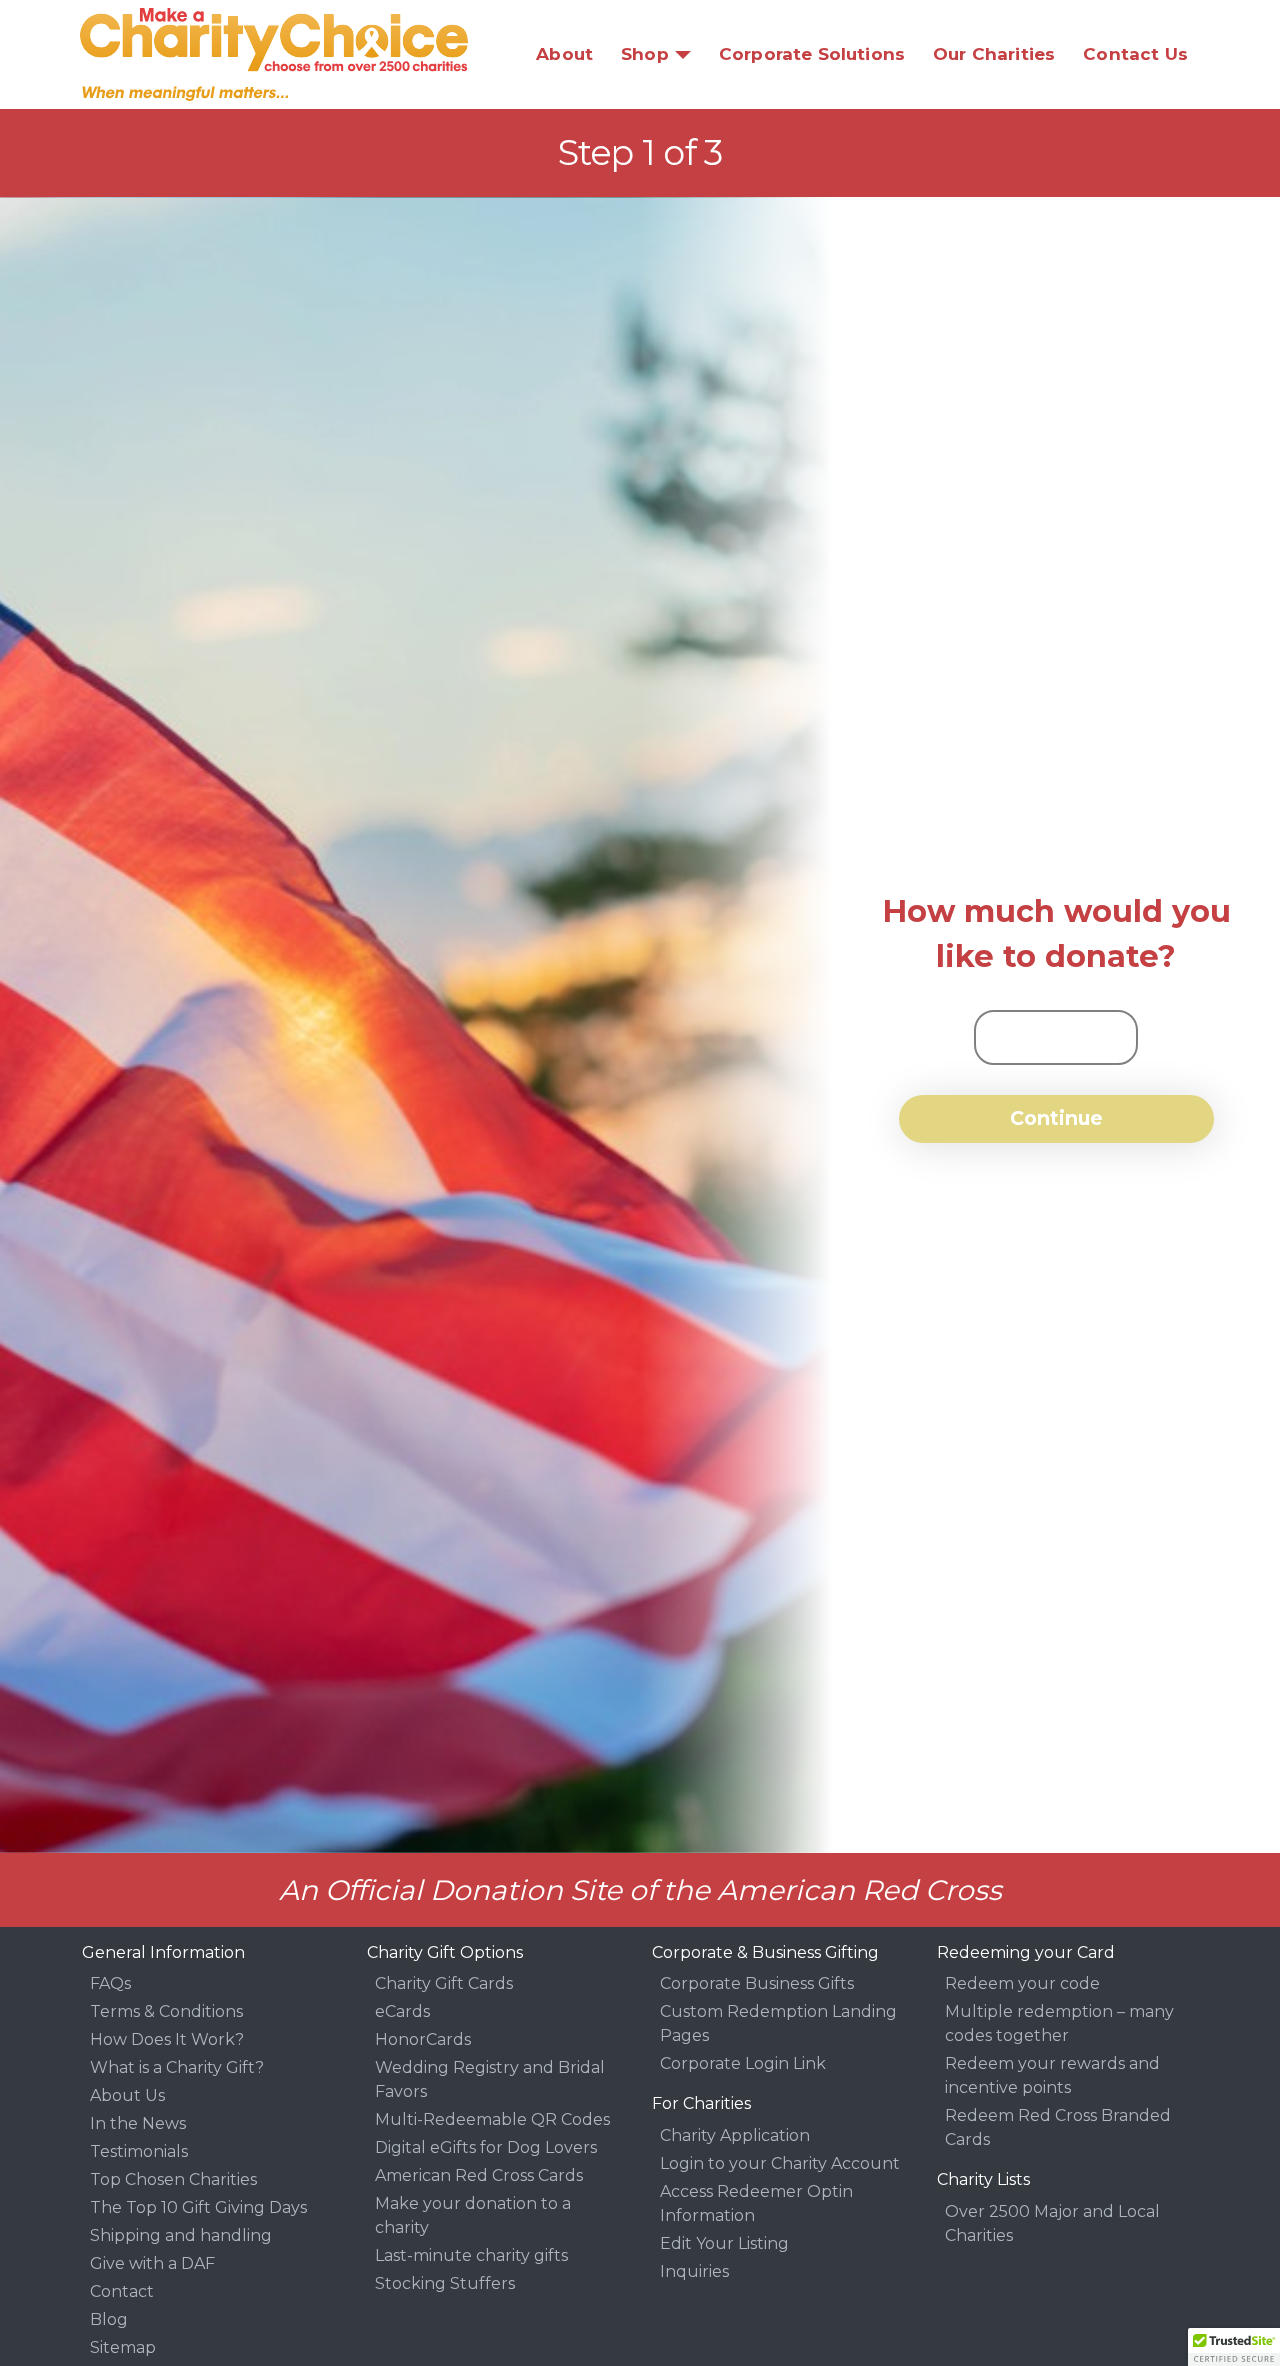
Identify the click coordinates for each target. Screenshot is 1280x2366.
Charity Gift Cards (444, 1983)
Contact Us (1135, 54)
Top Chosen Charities (173, 2179)
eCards (402, 2011)
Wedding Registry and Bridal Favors (490, 2079)
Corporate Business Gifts (757, 1983)
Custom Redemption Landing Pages (778, 2023)
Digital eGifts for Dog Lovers (486, 2147)
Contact (122, 2291)
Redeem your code (1022, 1983)
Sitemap (123, 2347)
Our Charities (994, 54)
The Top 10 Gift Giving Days (198, 2207)
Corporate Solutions (812, 54)
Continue (1056, 1118)
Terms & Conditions (166, 2011)
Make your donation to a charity (473, 2215)
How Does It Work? (167, 2039)
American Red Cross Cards (479, 2175)
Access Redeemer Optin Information (756, 2203)
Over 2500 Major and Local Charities (1052, 2223)
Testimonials (139, 2151)
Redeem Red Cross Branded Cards (1058, 2127)
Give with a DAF (152, 2263)
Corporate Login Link (743, 2063)
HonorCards (423, 2039)
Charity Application (735, 2135)
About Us (127, 2095)
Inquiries (694, 2271)
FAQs (110, 1983)
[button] (1234, 2347)
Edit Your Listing (724, 2243)
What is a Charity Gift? (177, 2067)
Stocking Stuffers (445, 2283)
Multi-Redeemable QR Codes (492, 2119)
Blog (109, 2319)
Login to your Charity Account (780, 2163)
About (564, 54)
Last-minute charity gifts (471, 2255)
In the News (138, 2123)
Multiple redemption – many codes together (1059, 2023)
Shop (645, 54)
